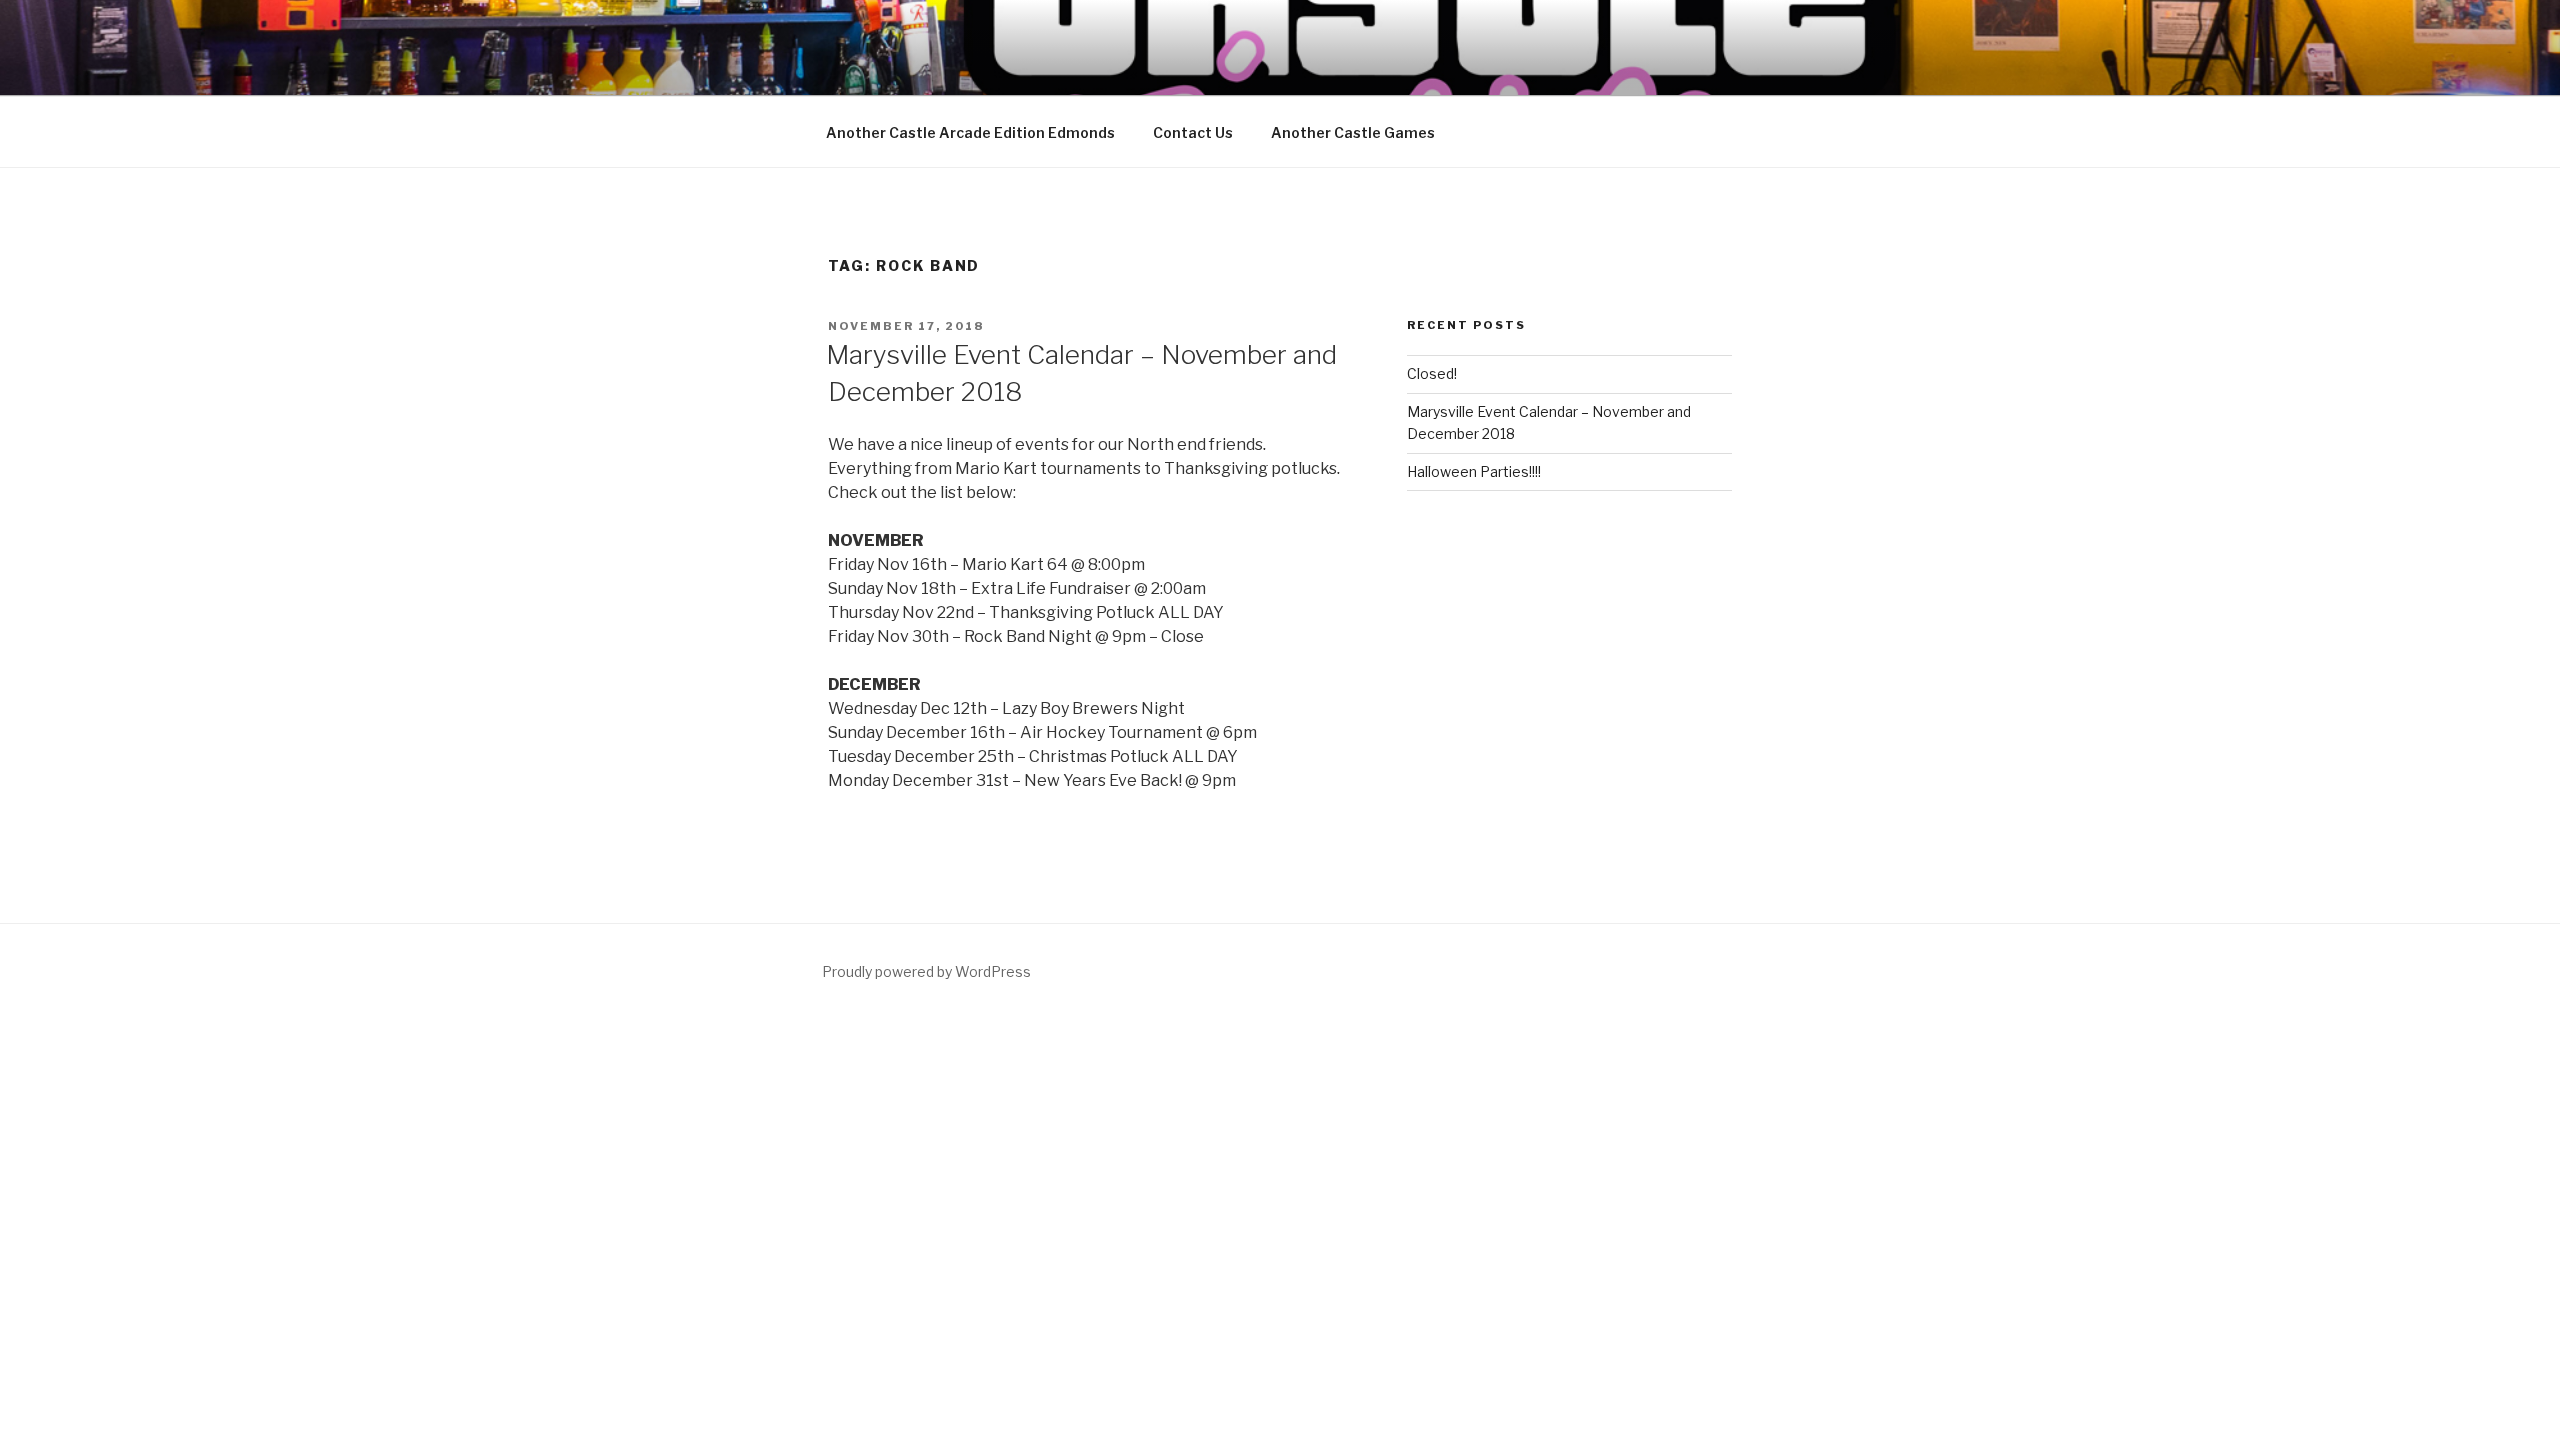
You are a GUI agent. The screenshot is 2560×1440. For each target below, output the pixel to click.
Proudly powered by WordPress (926, 971)
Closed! (1432, 373)
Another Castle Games (1353, 132)
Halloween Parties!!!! (1474, 471)
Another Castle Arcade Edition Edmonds (970, 132)
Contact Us (1193, 132)
